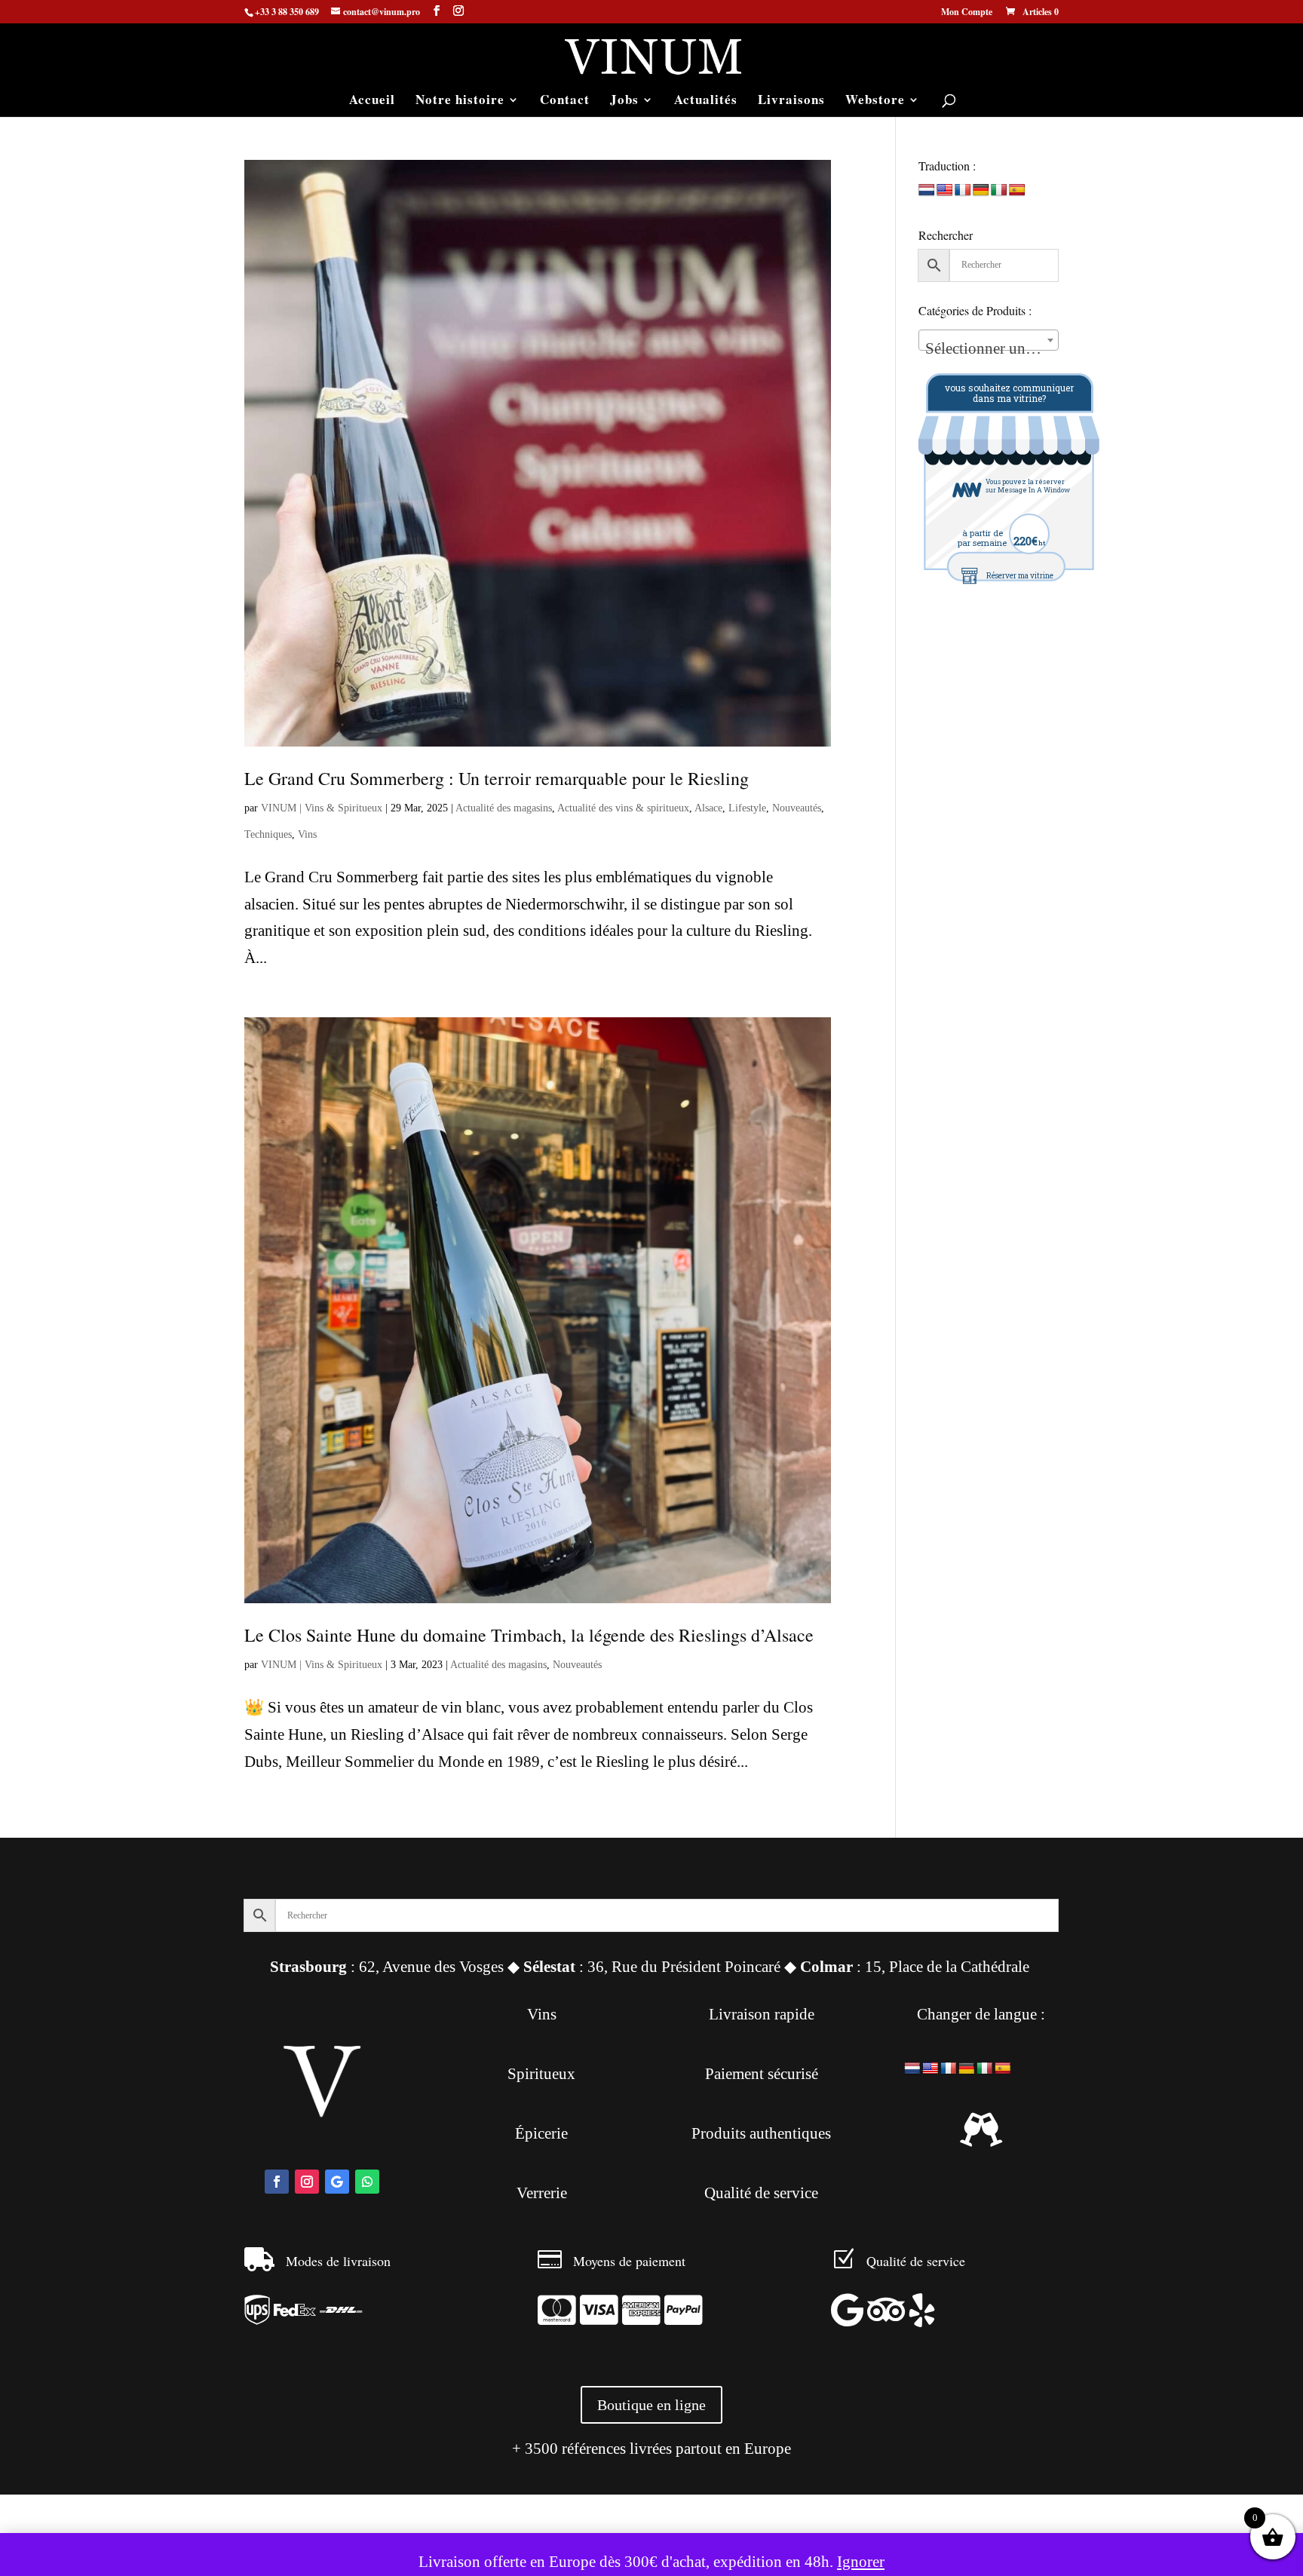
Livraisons (791, 101)
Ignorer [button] (861, 2562)
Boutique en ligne (651, 2405)
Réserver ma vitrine (1020, 576)
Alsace (708, 808)
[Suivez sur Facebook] (277, 2182)
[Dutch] (927, 190)
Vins (307, 834)
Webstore (875, 101)
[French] (963, 190)
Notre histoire (460, 101)
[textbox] (989, 349)
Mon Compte (967, 13)
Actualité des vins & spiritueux (623, 808)
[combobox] (989, 340)
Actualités (706, 101)
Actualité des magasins (504, 808)
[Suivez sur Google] (337, 2182)
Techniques (268, 834)
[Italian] (999, 190)
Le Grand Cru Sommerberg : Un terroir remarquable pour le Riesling (497, 778)
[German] (981, 190)
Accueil (372, 101)
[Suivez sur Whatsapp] (367, 2182)
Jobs (624, 101)
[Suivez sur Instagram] (307, 2182)
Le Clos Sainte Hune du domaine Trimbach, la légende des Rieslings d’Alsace (529, 1635)
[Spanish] (1017, 190)
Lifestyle (747, 808)
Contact (565, 101)
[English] (945, 190)
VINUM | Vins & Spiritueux (322, 808)
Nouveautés (797, 808)
